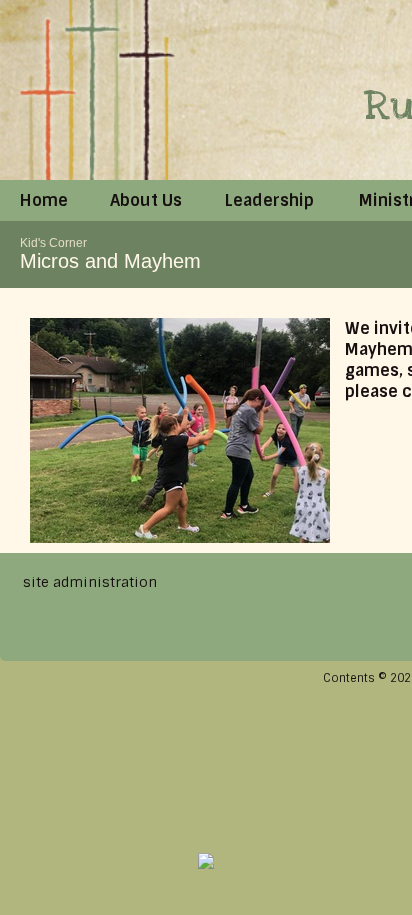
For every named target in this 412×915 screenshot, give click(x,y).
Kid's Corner (53, 243)
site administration (90, 582)
